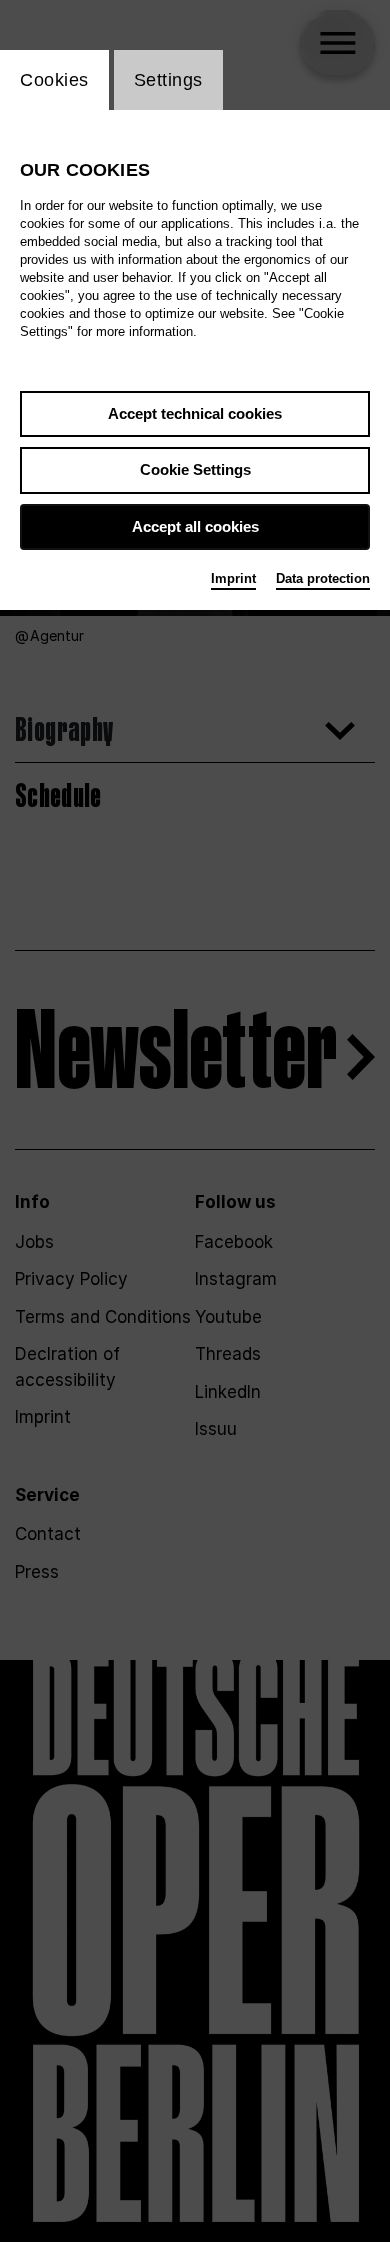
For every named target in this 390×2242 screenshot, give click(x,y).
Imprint (233, 578)
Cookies (54, 80)
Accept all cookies (195, 526)
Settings (168, 80)
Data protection (323, 578)
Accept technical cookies (195, 413)
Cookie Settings (195, 469)
